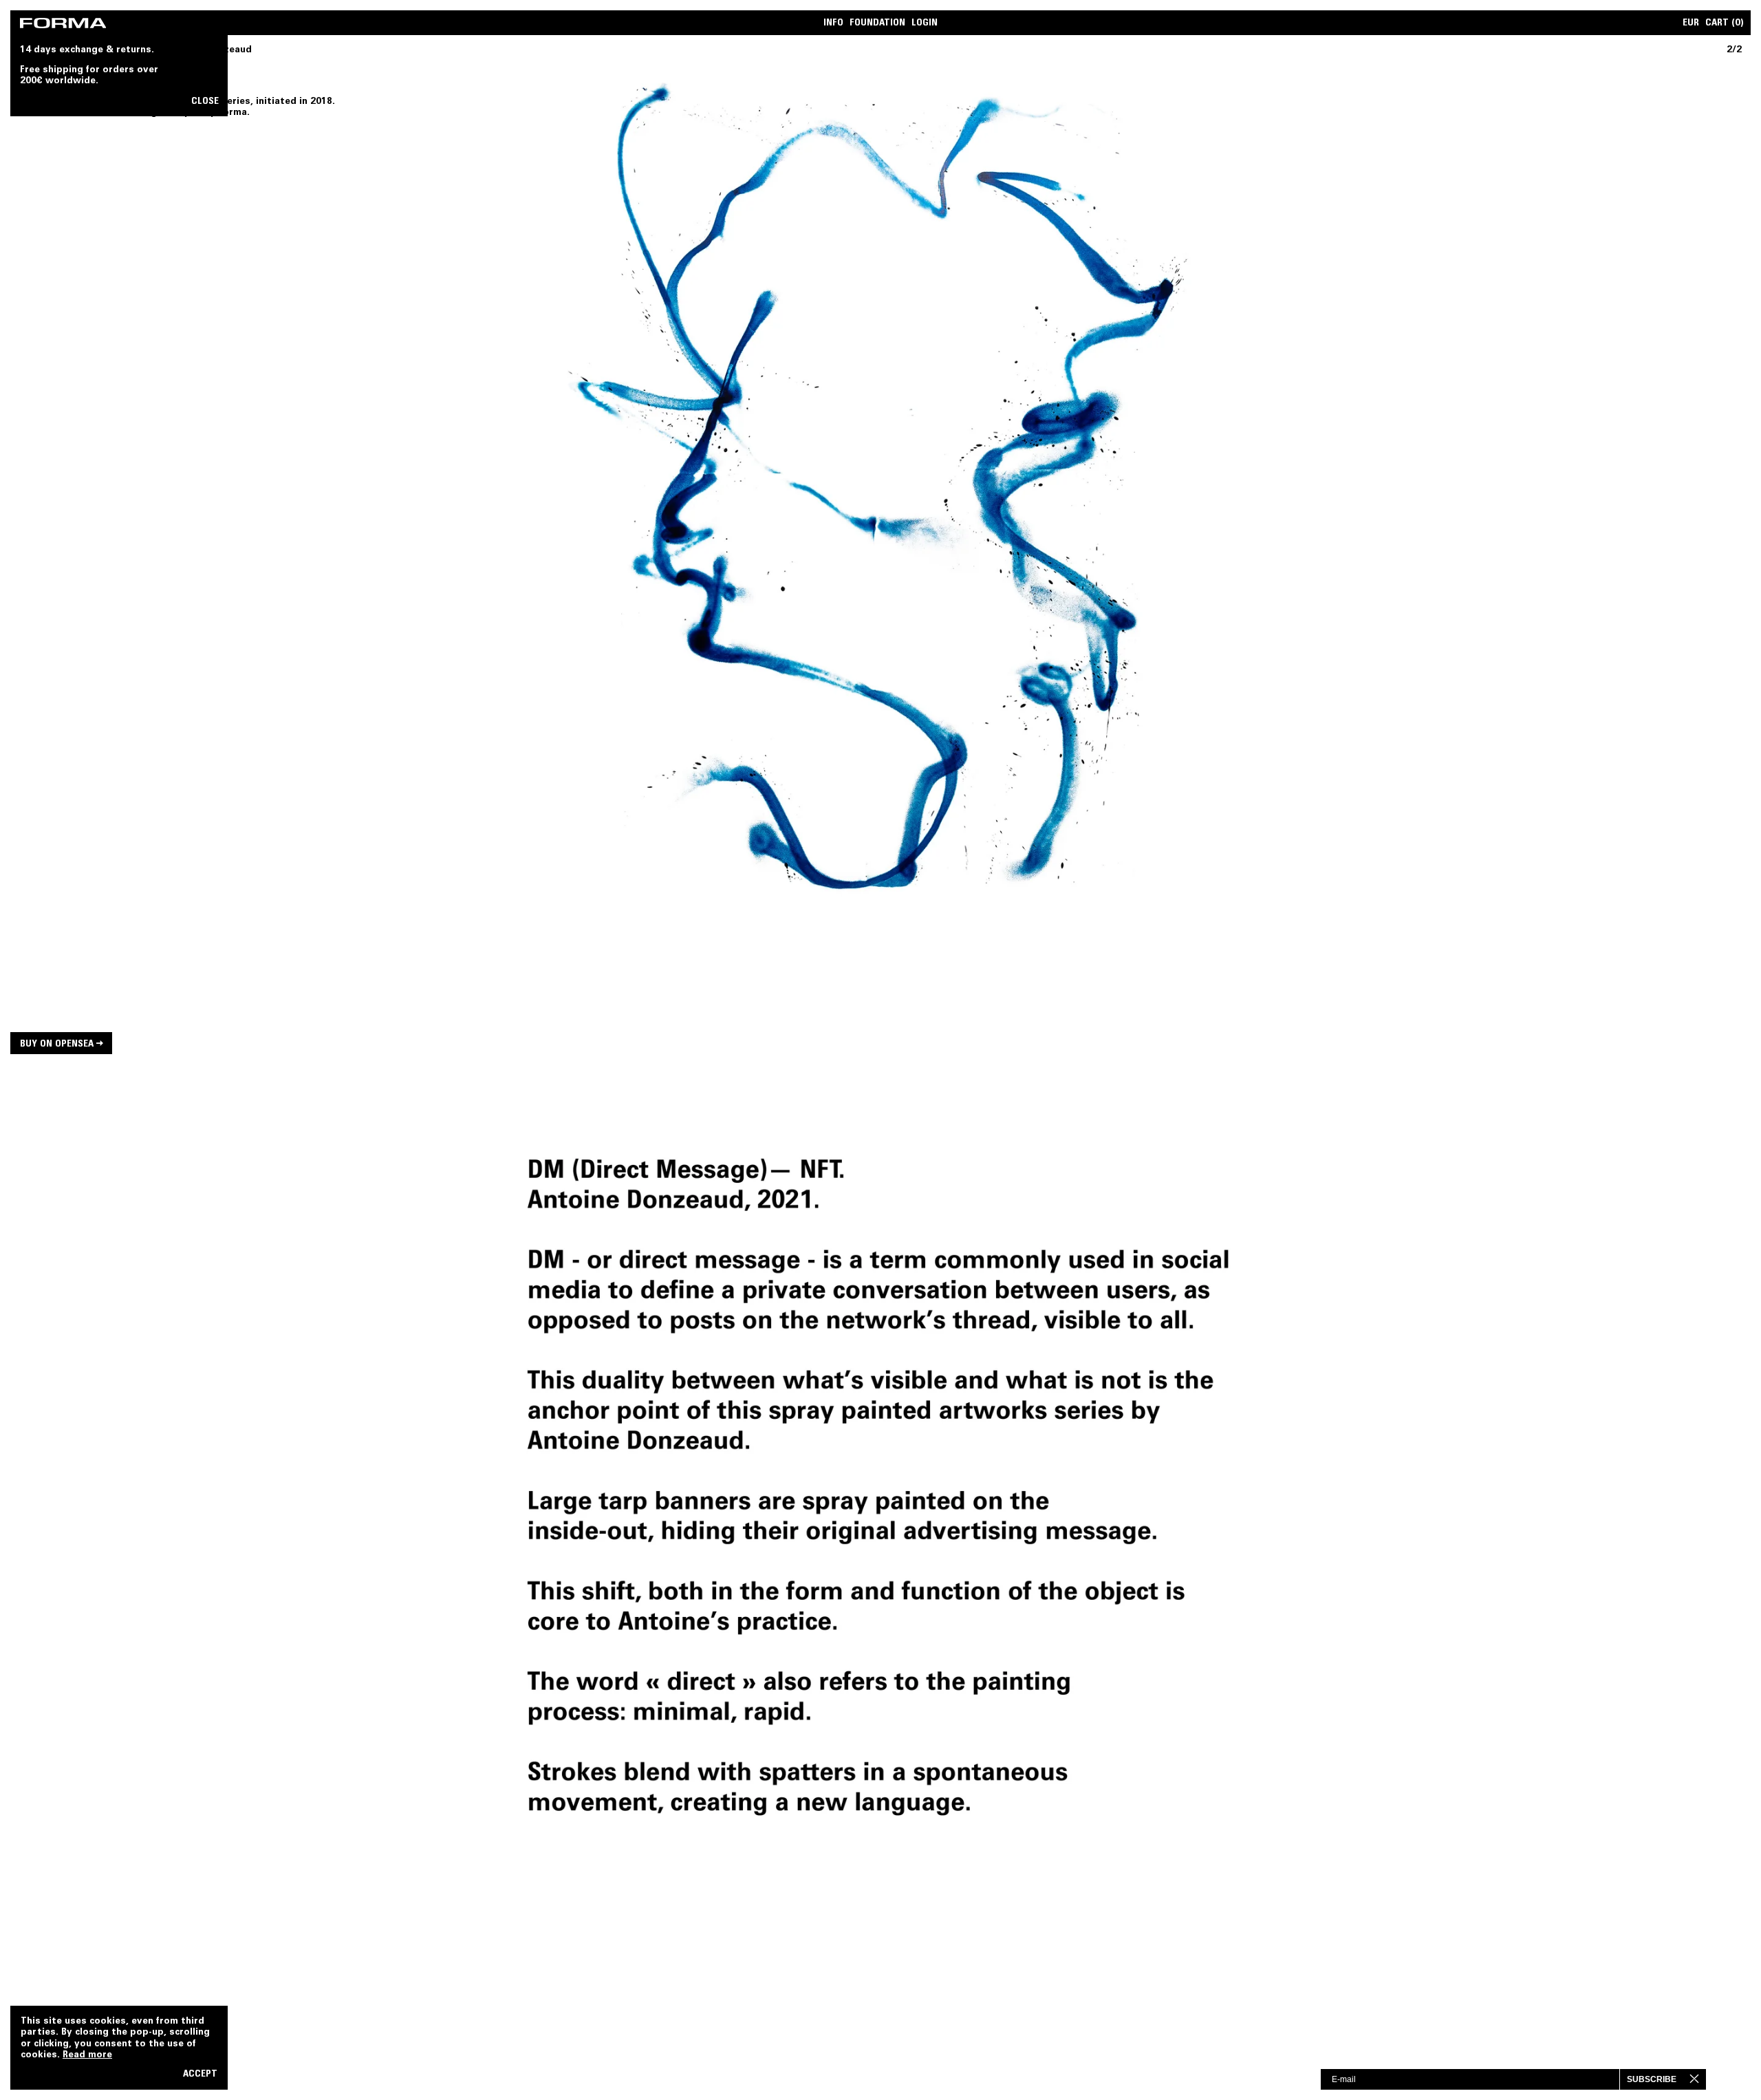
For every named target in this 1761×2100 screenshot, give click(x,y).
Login (925, 24)
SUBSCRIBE (1652, 2079)
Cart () (1725, 24)
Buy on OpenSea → (62, 1044)
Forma (233, 113)
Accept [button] (200, 2075)
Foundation (877, 24)
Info (833, 24)
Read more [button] (87, 2055)
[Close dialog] (1706, 2079)
